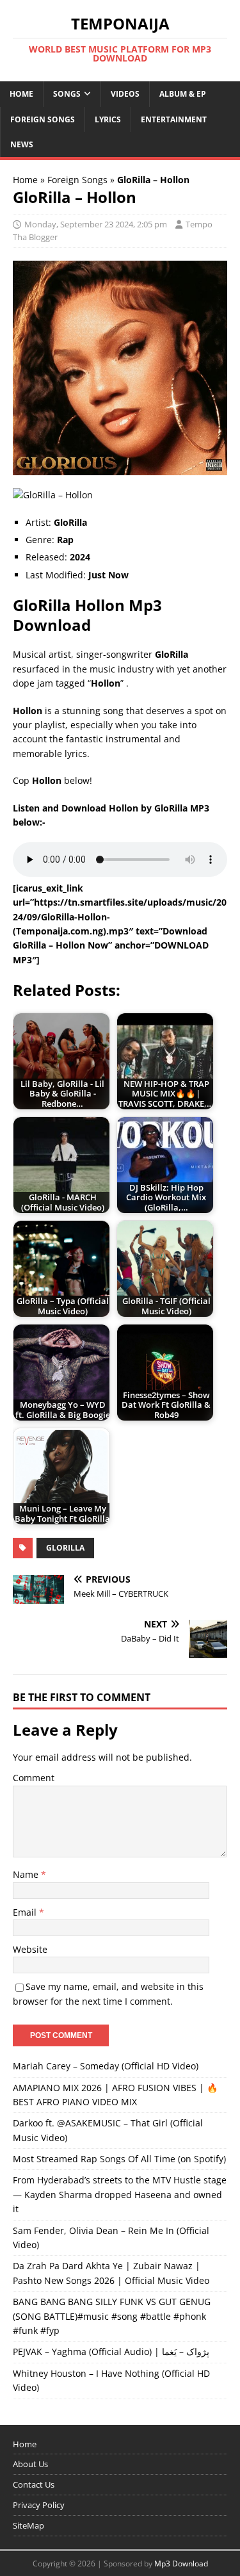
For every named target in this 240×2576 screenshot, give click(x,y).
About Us (30, 2464)
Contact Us (34, 2484)
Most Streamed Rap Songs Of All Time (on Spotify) (119, 2159)
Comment (34, 1778)
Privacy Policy (39, 2505)
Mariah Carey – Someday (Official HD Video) (106, 2066)
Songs (67, 94)
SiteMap (28, 2525)
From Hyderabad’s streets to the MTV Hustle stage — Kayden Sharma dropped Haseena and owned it (120, 2194)
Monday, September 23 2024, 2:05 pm (96, 224)
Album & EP (183, 94)
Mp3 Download (181, 2564)
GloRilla (65, 1548)
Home (21, 94)
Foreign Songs (43, 119)
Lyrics (108, 119)
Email (26, 1912)
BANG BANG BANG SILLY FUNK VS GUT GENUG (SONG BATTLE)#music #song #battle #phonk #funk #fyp (112, 2316)
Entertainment (174, 119)
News (22, 144)
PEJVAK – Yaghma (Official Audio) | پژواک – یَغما (111, 2352)
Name (27, 1874)
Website (30, 1949)
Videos (125, 94)
